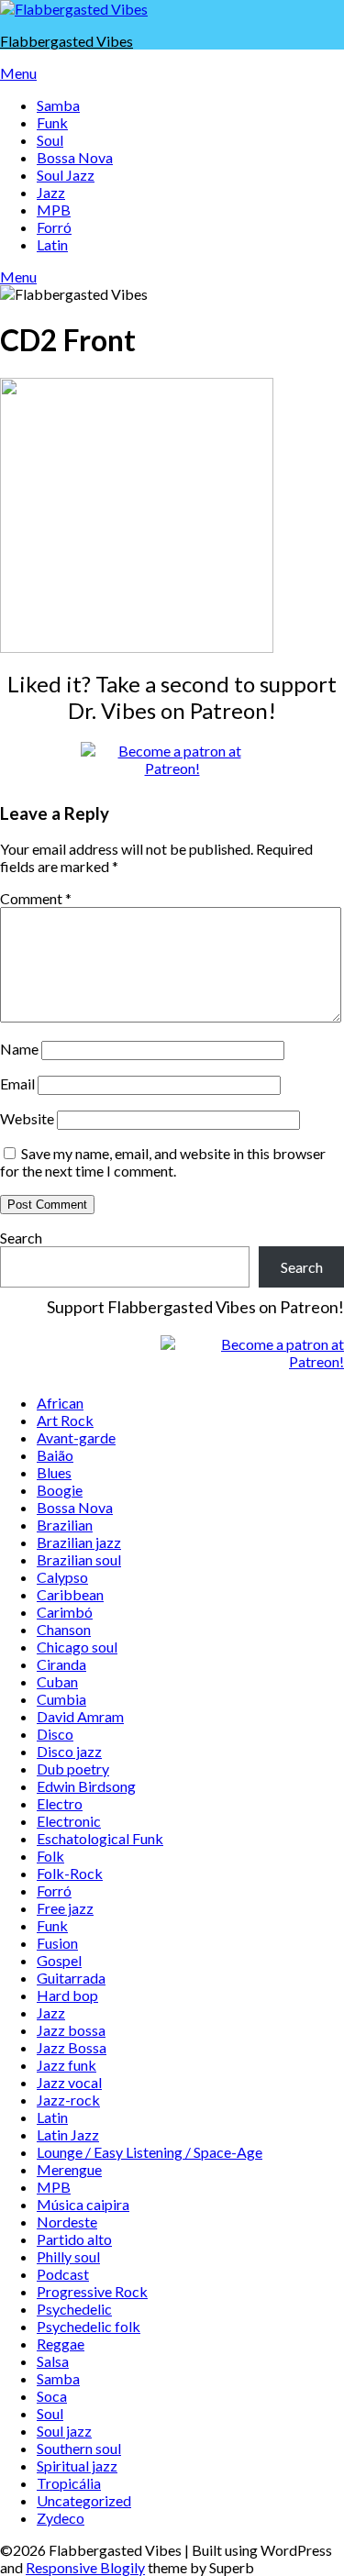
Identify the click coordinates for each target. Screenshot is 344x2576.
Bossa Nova (75, 157)
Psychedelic (74, 2309)
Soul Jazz (66, 175)
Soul (50, 140)
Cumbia (61, 1699)
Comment (36, 898)
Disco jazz (69, 1751)
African (60, 1403)
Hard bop (67, 1995)
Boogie (60, 1490)
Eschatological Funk (100, 1838)
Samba (58, 105)
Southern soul (79, 2448)
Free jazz (65, 1908)
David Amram (80, 1716)
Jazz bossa (71, 2030)
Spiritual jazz (77, 2465)
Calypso (62, 1577)
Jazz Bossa (72, 2047)
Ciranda (61, 1664)
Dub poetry (73, 1769)
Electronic (69, 1821)
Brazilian (65, 1525)
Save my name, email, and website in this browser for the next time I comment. (163, 1162)
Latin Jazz (68, 2134)
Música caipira (83, 2204)
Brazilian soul (79, 1559)
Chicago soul (77, 1647)
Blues (54, 1472)
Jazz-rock (68, 2100)
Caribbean (70, 1594)
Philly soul (68, 2256)
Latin (52, 244)
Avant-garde (76, 1437)
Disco (55, 1734)
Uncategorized (84, 2500)
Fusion (57, 1943)
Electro (60, 1803)
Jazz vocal (69, 2082)
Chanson (64, 1629)
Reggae (61, 2344)
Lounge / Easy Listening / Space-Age (150, 2152)
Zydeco (61, 2518)
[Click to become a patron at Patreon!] (172, 768)
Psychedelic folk (89, 2326)
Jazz (51, 192)
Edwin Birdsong (86, 1786)
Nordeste (67, 2222)
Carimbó (65, 1612)
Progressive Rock (92, 2291)
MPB (54, 210)
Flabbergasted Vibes (67, 41)
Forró (54, 227)
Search (21, 1238)
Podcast (63, 2274)
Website (27, 1118)
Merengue (69, 2169)
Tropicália (69, 2483)
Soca (52, 2396)
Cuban (57, 1681)
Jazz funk (67, 2065)
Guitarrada (71, 1978)
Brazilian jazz (79, 1542)
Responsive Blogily (85, 2567)
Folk (50, 1856)
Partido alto (74, 2239)
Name (19, 1049)
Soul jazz (64, 2431)
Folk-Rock (70, 1873)
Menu (18, 73)
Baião (55, 1455)
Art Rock (65, 1420)
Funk (52, 122)
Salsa (53, 2361)
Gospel (59, 1960)
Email (17, 1083)
